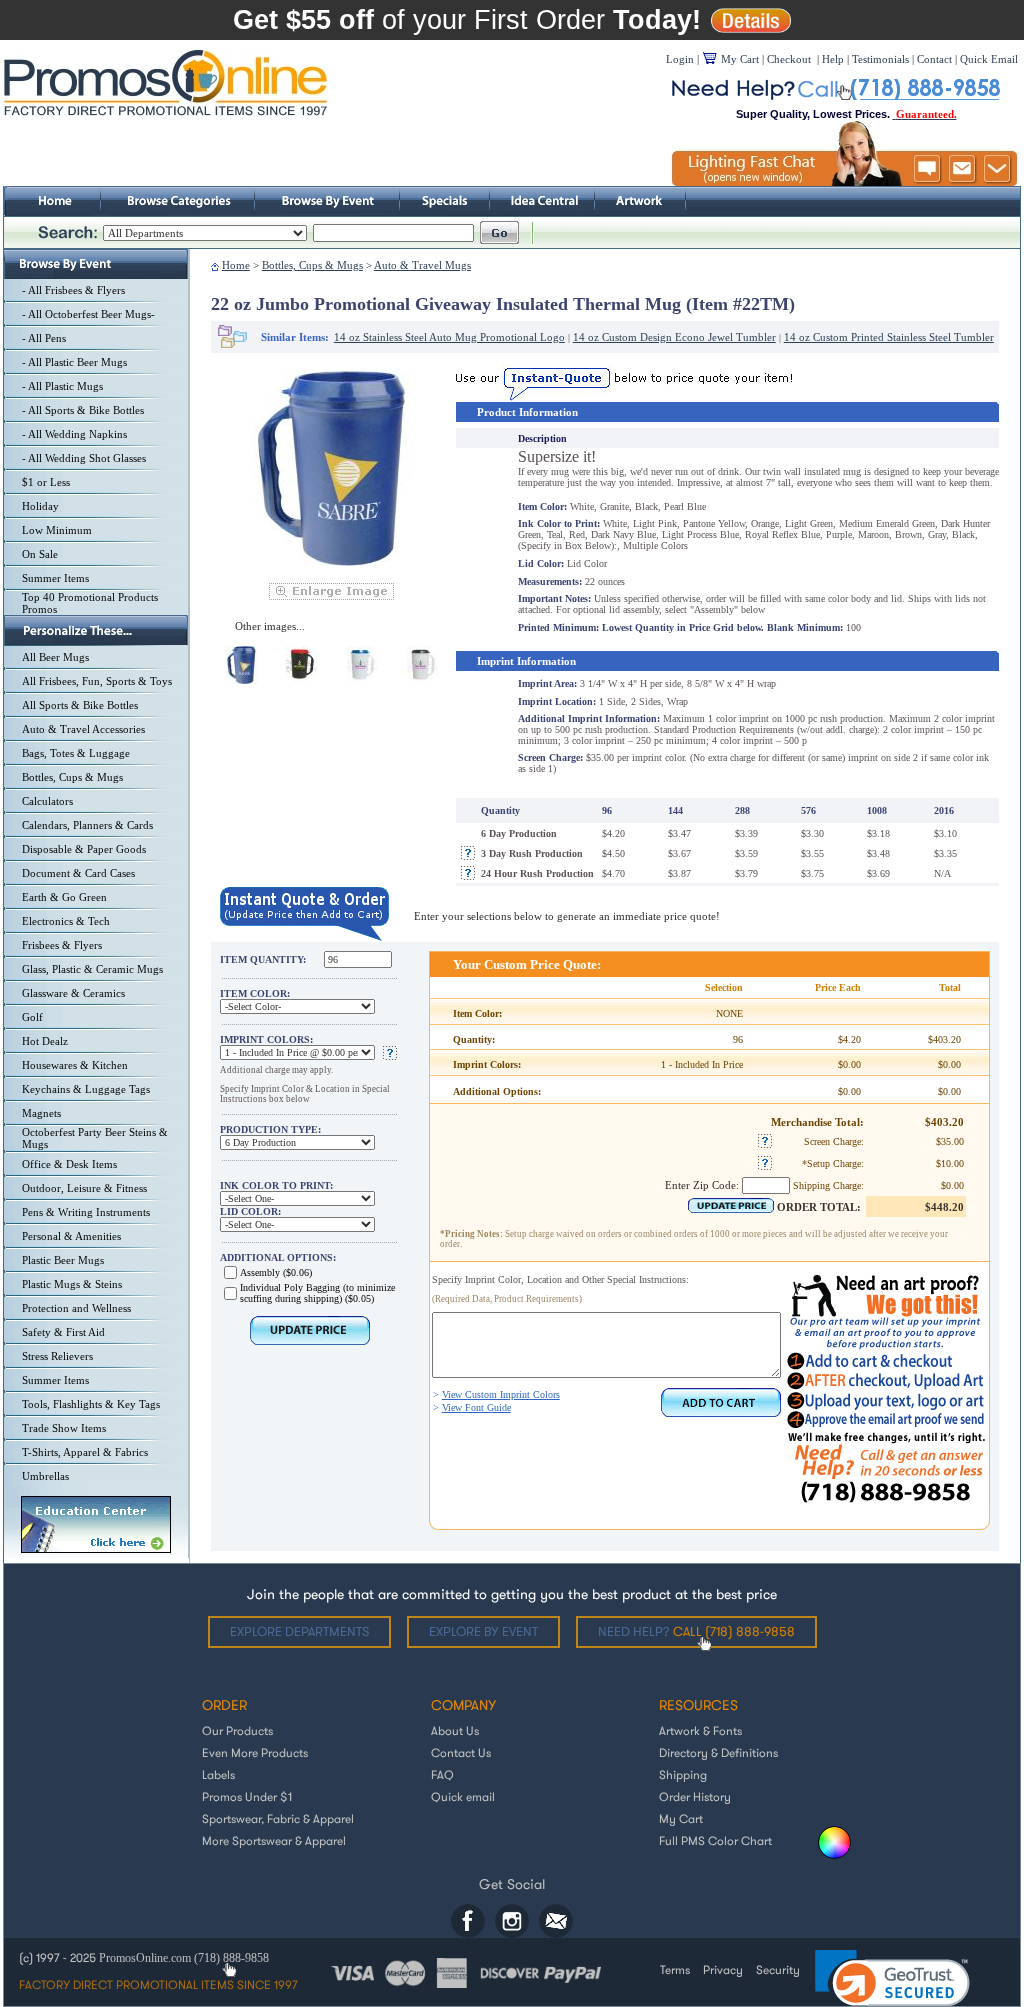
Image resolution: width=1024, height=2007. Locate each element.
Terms (675, 1969)
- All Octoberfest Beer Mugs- (88, 314)
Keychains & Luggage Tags (86, 1089)
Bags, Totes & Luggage (76, 753)
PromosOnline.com (146, 1958)
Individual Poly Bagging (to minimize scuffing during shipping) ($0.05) (317, 1293)
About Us (455, 1730)
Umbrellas (45, 1476)
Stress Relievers (57, 1356)
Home (236, 265)
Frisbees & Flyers (62, 945)
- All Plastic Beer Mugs (74, 362)
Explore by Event (483, 1631)
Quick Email (989, 59)
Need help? (696, 1631)
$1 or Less (46, 482)
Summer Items (55, 578)
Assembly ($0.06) (276, 1272)
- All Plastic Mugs (62, 386)
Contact (934, 59)
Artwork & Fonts (700, 1730)
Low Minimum (57, 530)
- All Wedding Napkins (74, 434)
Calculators (47, 801)
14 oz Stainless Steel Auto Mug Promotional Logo (449, 337)
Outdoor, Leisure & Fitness (84, 1188)
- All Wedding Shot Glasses (84, 458)
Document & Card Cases (78, 873)
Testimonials (880, 59)
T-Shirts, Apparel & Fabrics (85, 1452)
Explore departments (299, 1631)
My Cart (681, 1818)
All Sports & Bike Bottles (80, 705)
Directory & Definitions (718, 1752)
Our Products (237, 1730)
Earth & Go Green (64, 897)
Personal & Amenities (71, 1236)
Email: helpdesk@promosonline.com (556, 1921)
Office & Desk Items (69, 1164)
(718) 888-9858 (231, 1958)
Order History (695, 1796)
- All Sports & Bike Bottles (83, 410)
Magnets (41, 1113)
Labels (218, 1774)
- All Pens (44, 338)
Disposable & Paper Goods (84, 849)
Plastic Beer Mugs (63, 1260)
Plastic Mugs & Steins (72, 1284)
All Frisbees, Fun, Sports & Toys (97, 681)
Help (833, 59)
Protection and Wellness (76, 1308)
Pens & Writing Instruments (86, 1212)
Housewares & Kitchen (75, 1065)
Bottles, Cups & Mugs (72, 777)
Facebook (468, 1921)
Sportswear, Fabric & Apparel (278, 1818)
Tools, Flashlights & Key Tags (91, 1404)
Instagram (512, 1921)
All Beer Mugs (55, 657)
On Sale (40, 554)
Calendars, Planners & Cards (87, 825)
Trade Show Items (64, 1428)
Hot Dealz (45, 1041)
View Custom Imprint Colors (501, 1394)
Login (680, 59)
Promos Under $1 (247, 1796)
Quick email (463, 1796)
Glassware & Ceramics (73, 993)
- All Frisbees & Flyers (73, 290)
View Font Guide (476, 1407)
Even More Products (255, 1752)
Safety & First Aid (63, 1332)
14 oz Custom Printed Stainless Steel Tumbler (889, 337)
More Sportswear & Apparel (274, 1840)
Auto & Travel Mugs (422, 265)
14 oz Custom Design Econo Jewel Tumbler (674, 337)
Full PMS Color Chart (715, 1840)
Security (778, 1969)
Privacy (723, 1969)
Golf (32, 1017)
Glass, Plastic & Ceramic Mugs (92, 969)
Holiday (40, 506)
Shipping (683, 1774)
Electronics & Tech (66, 921)
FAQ (442, 1774)
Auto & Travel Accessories (83, 729)
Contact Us (461, 1752)
